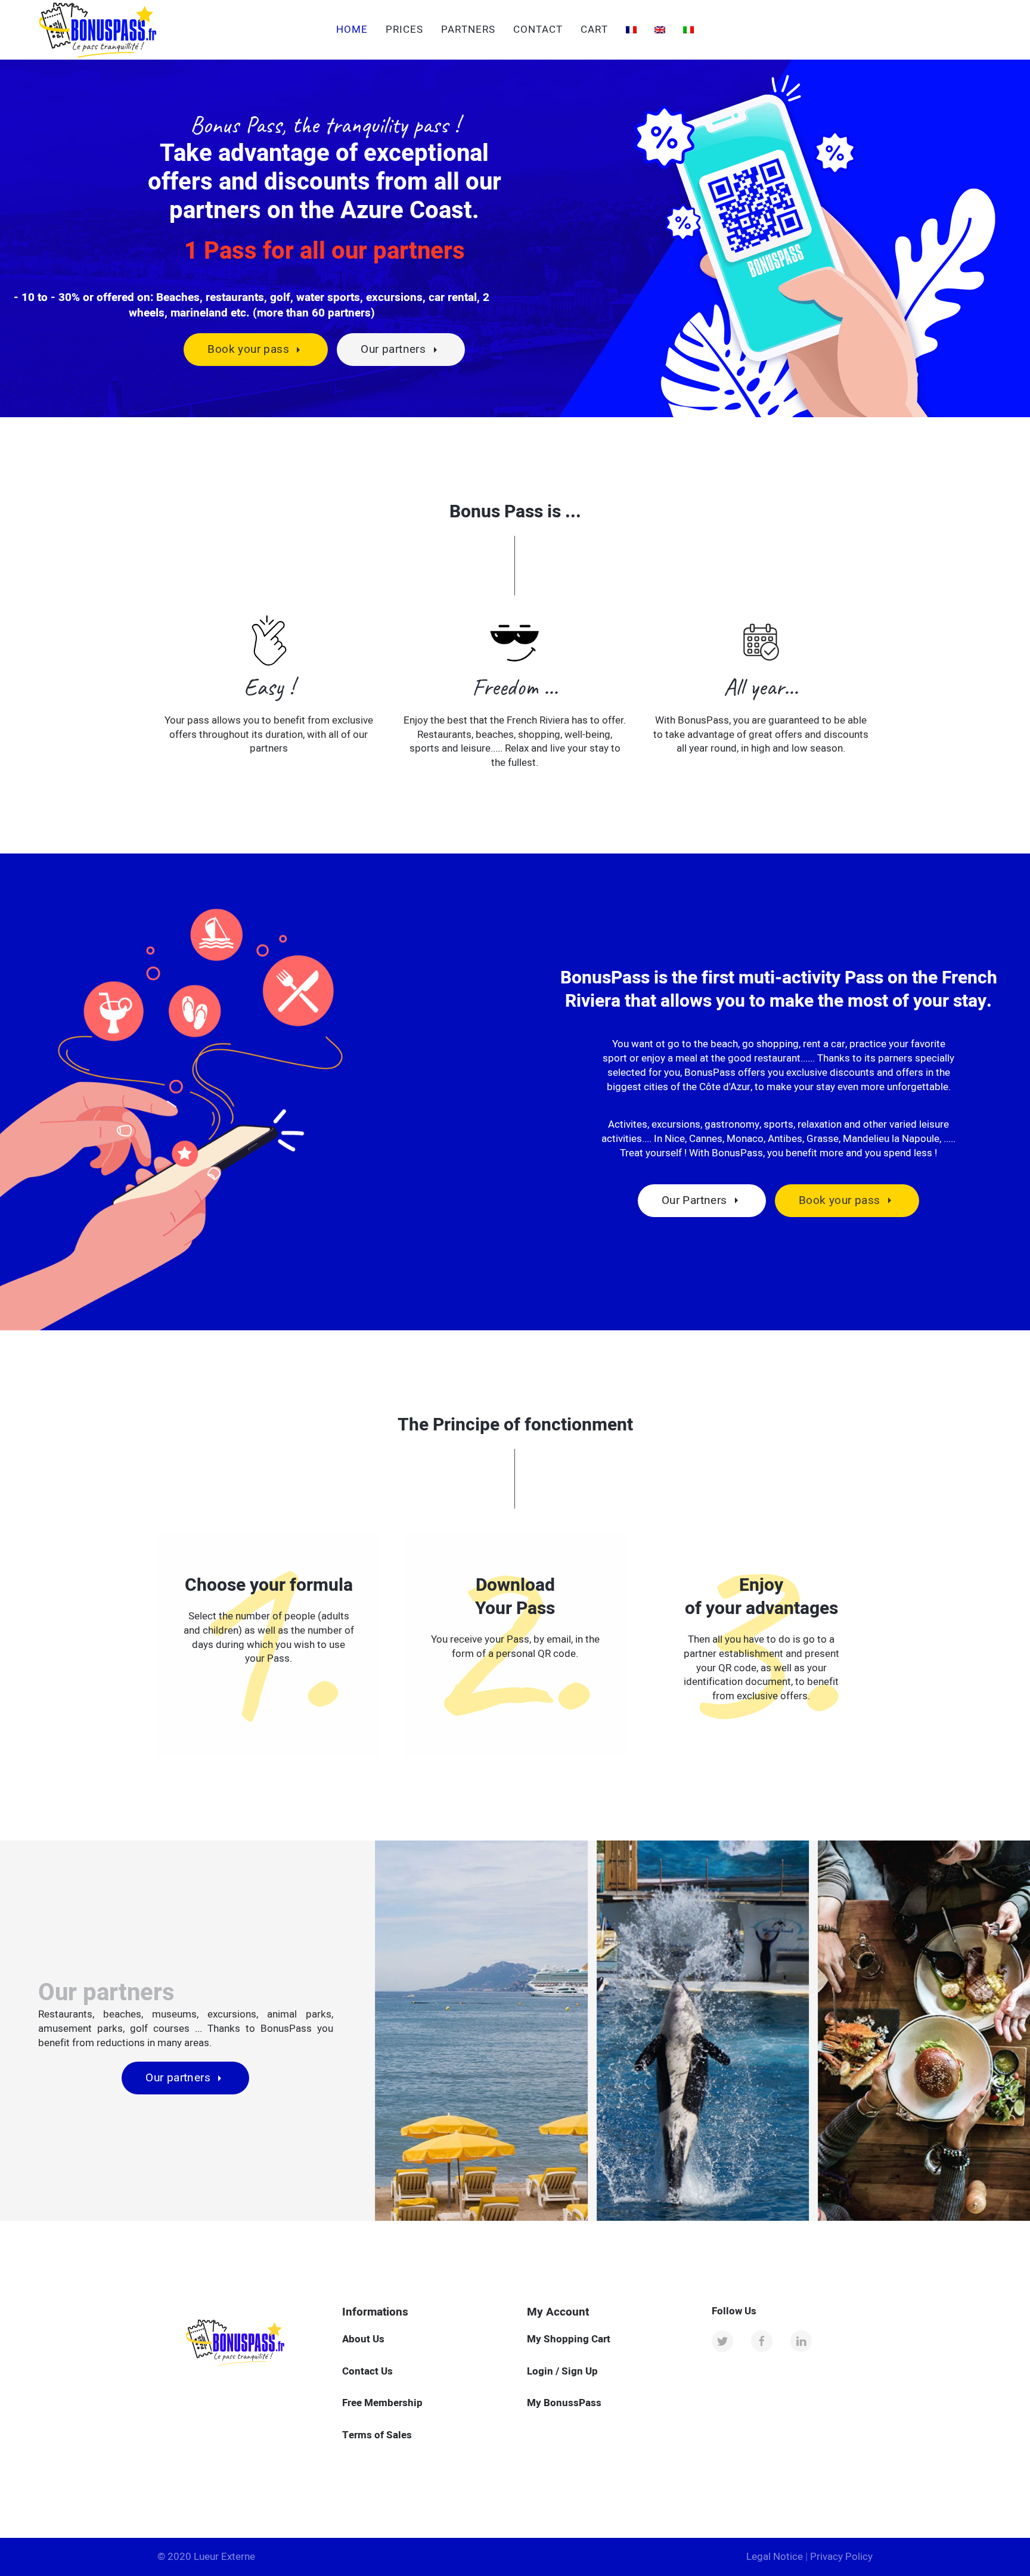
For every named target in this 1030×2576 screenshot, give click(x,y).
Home (352, 30)
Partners (468, 30)
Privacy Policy (841, 2557)
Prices (404, 30)
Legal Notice (775, 2557)
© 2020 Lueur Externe (206, 2557)
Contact (538, 30)
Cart (594, 30)
